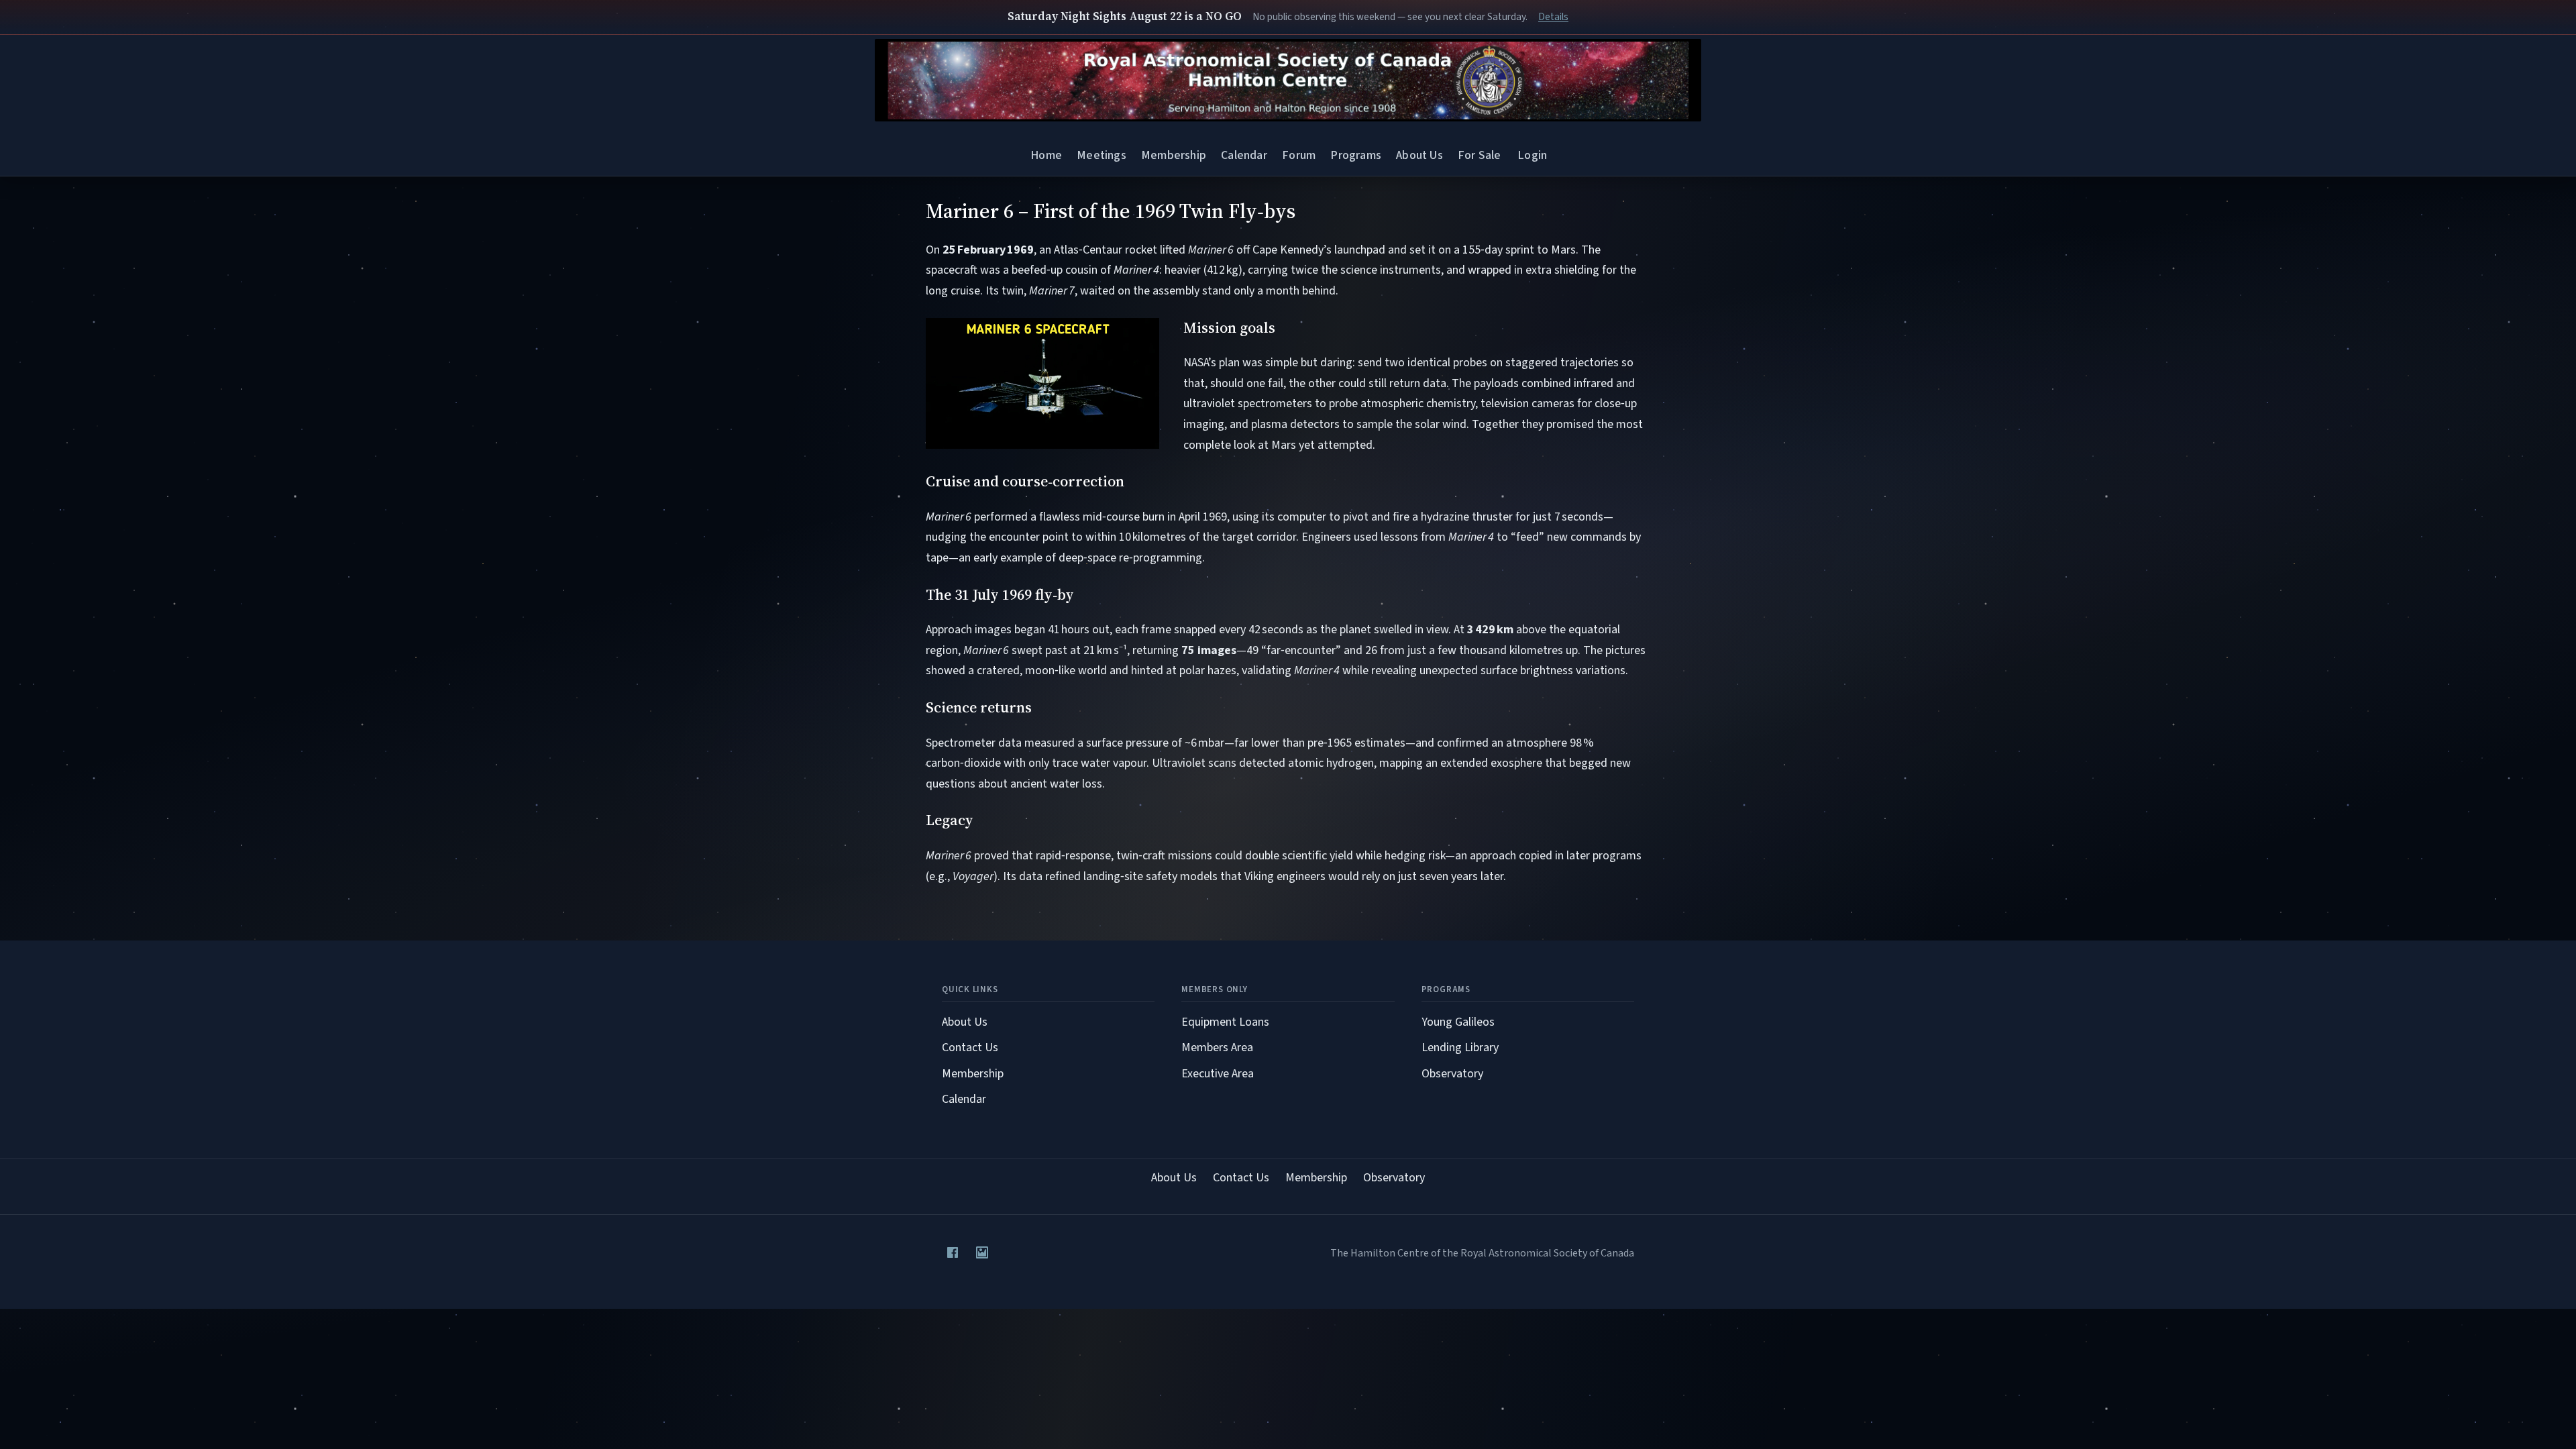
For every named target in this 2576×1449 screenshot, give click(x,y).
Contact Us (970, 1048)
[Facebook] (953, 1252)
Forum (1299, 155)
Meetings (1101, 155)
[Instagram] (982, 1252)
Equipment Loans (1225, 1022)
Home (1046, 155)
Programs (1355, 155)
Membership (1174, 155)
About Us (1419, 155)
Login (1532, 155)
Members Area (1217, 1048)
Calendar (1244, 155)
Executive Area (1218, 1074)
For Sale (1479, 155)
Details (1553, 17)
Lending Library (1460, 1048)
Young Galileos (1458, 1022)
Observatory (1452, 1074)
